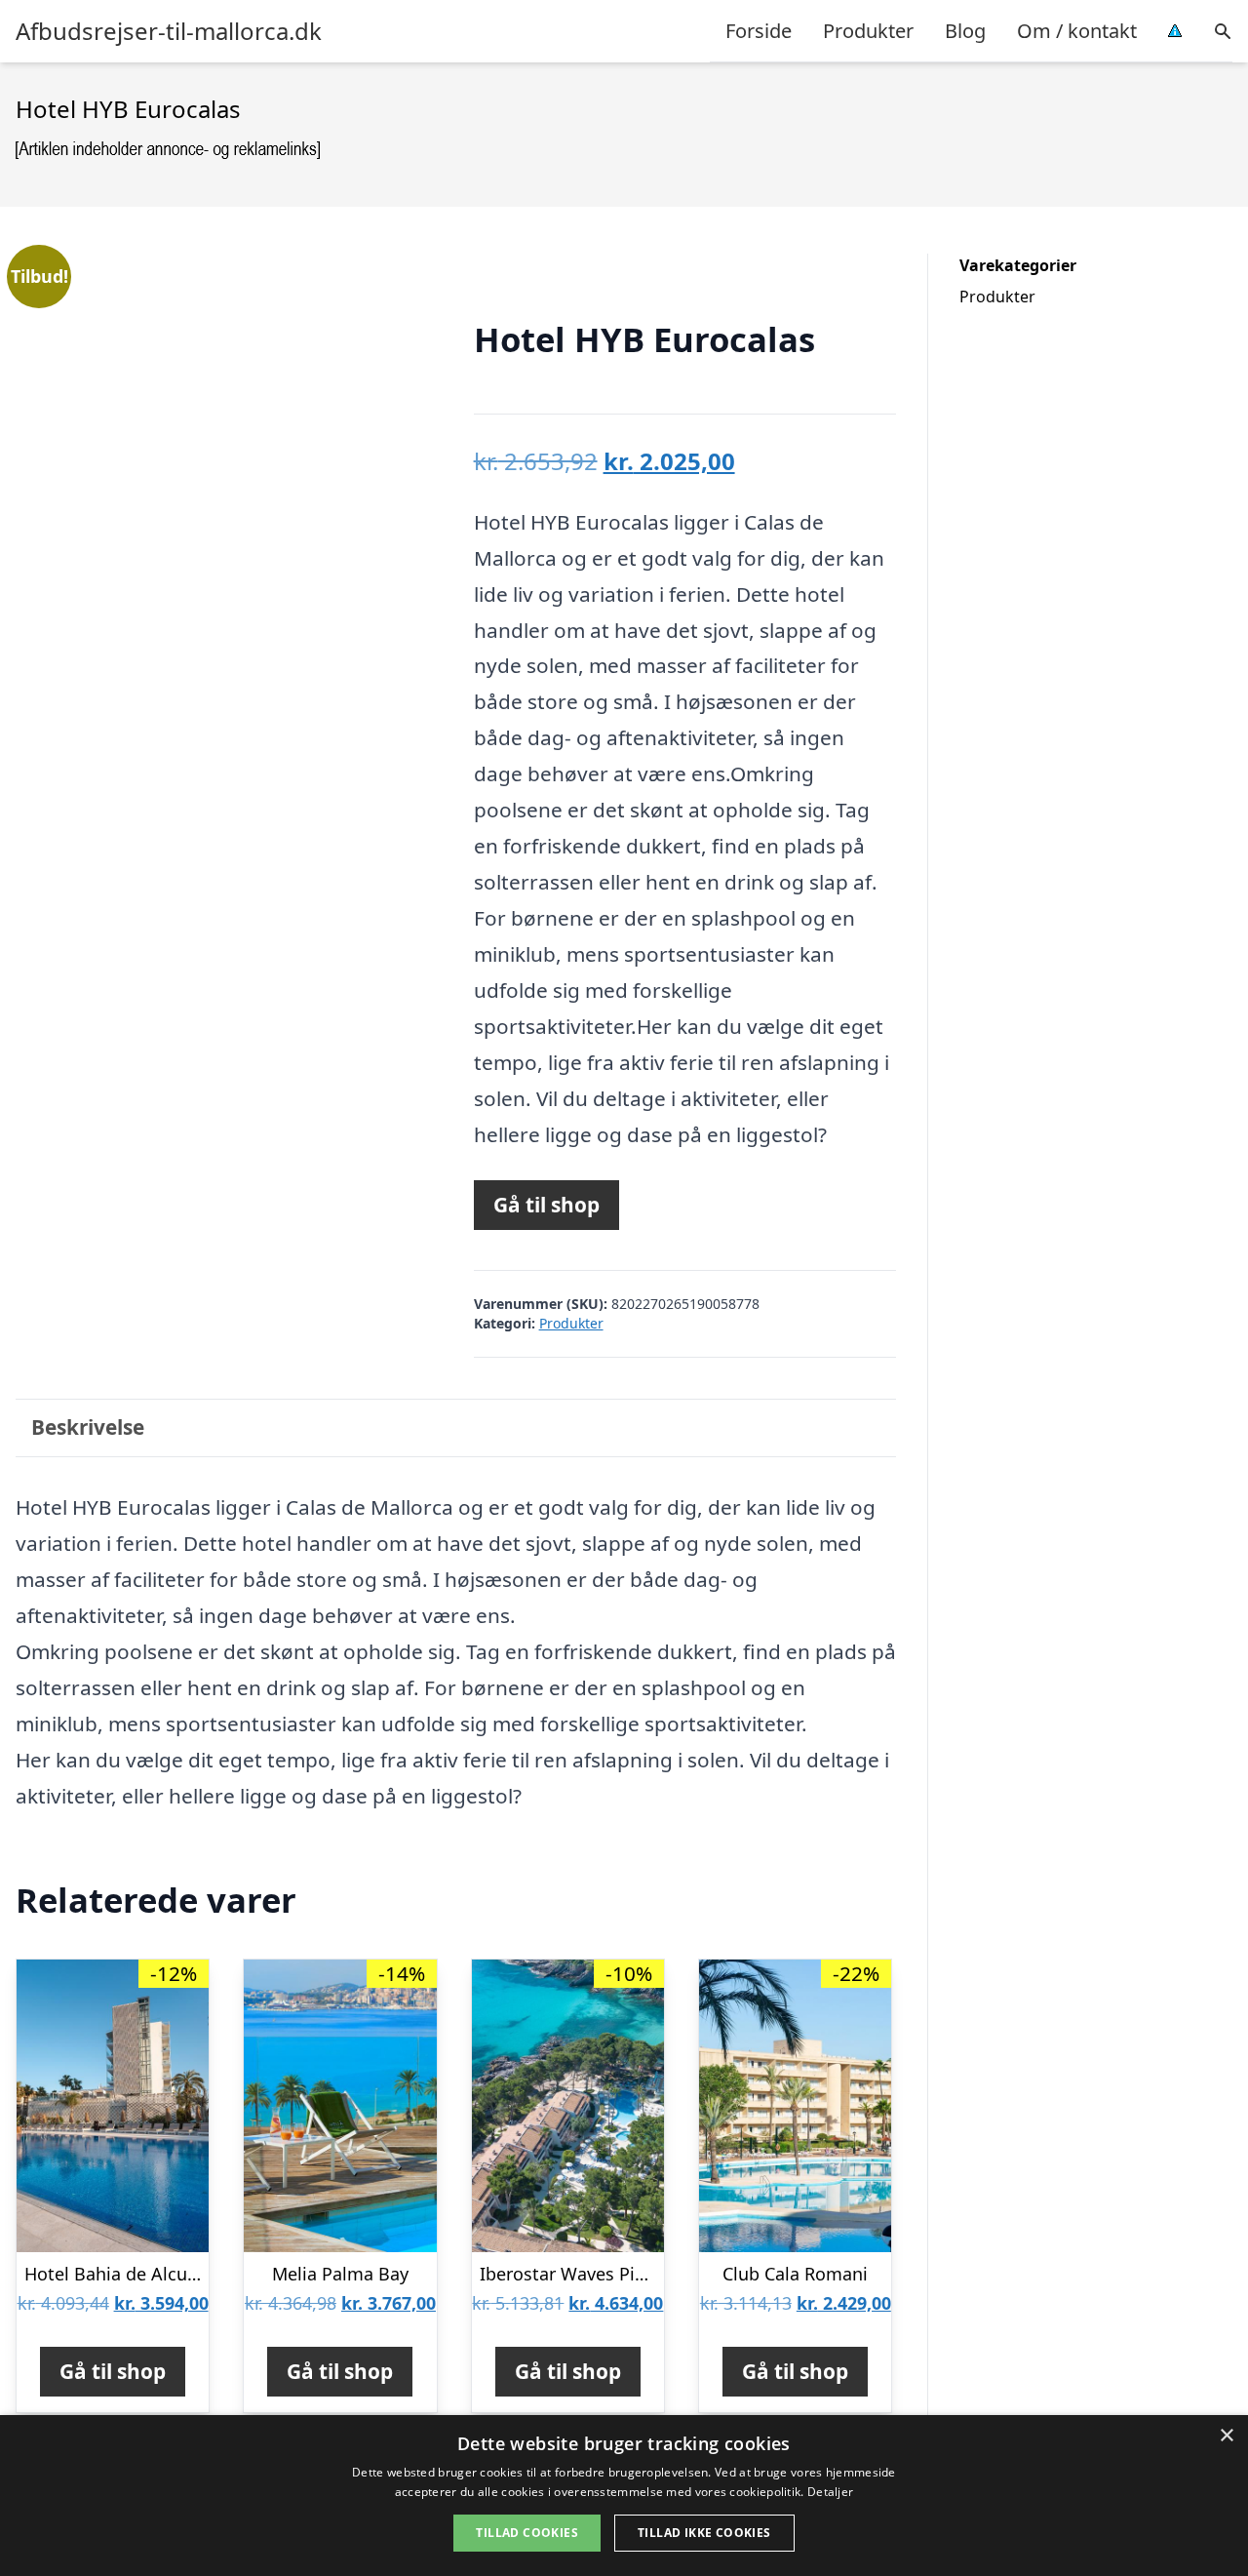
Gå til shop (546, 1205)
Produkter (868, 31)
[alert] (624, 2496)
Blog (965, 31)
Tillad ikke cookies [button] (704, 2533)
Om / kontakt (1077, 31)
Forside (759, 31)
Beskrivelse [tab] (88, 1427)
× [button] (1226, 2436)
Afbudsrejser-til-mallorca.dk (169, 31)
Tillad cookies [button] (527, 2533)
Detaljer (830, 2492)
